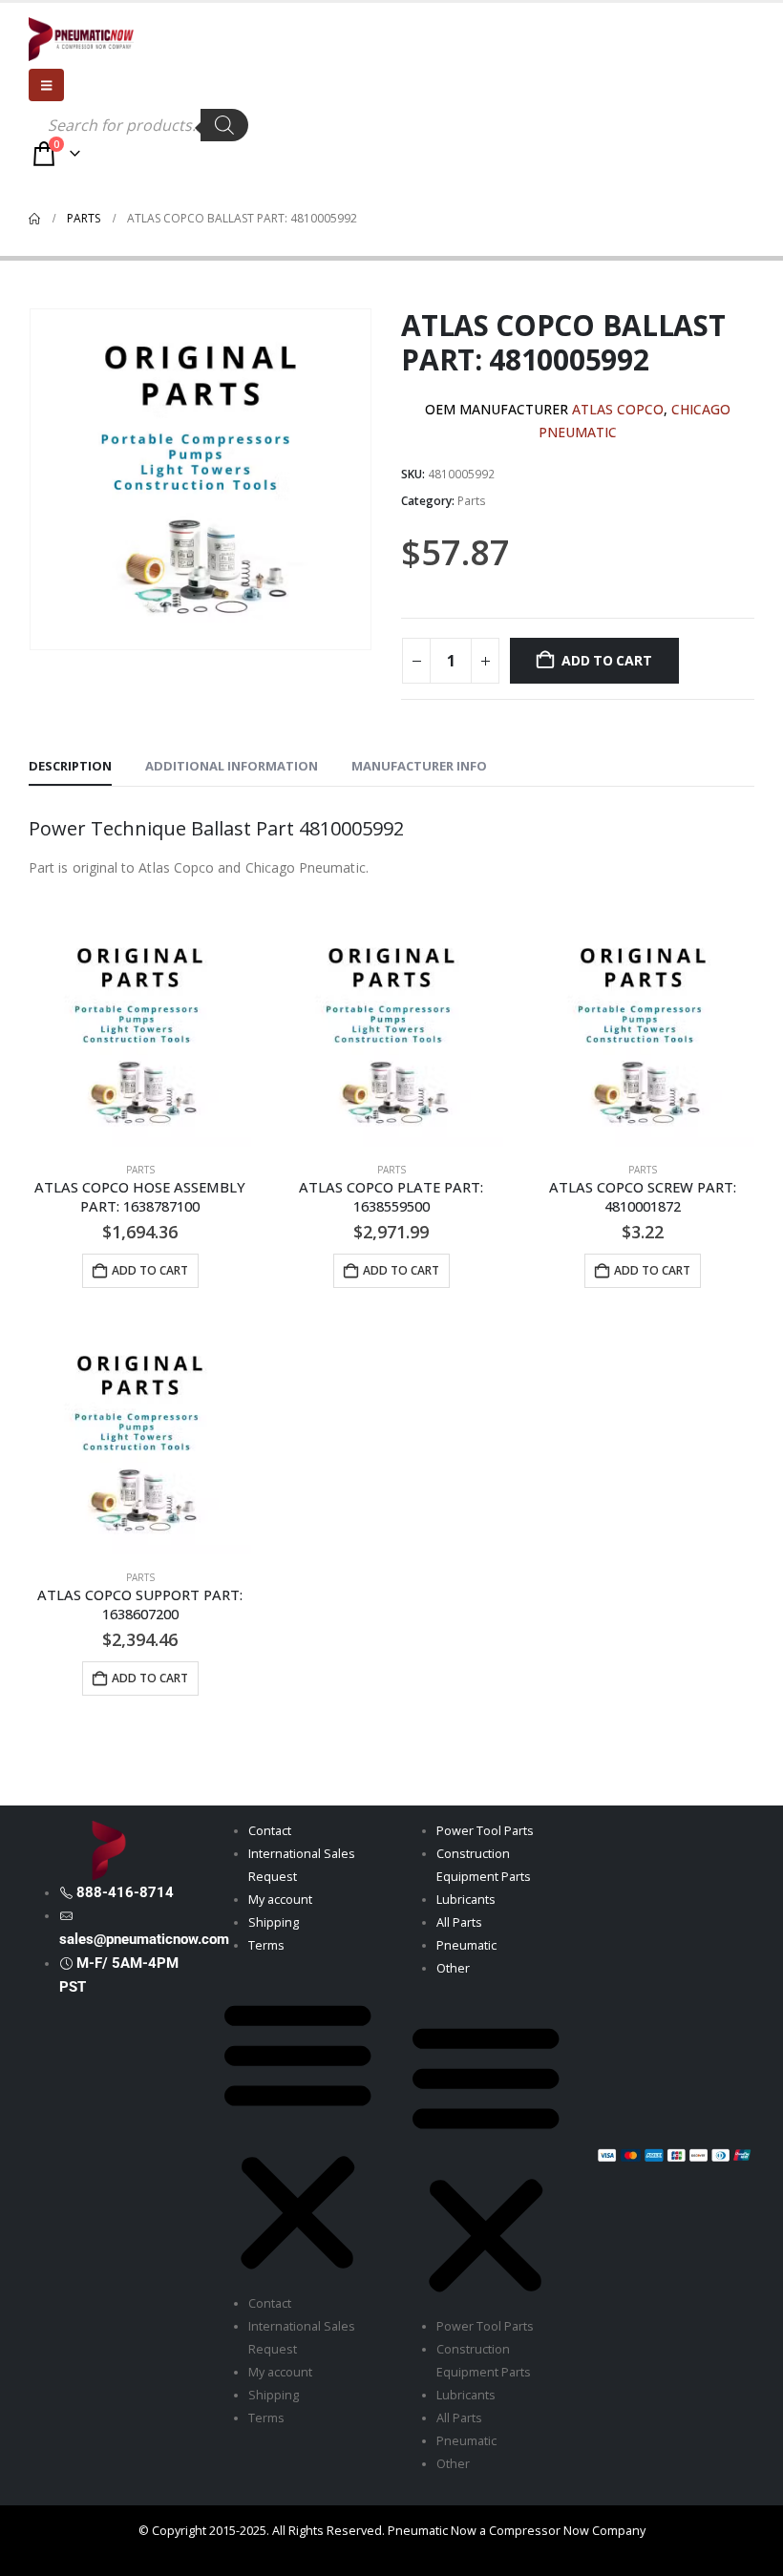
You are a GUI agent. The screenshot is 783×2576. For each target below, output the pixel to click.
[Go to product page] (140, 1035)
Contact (270, 1831)
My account (280, 1900)
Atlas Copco (618, 409)
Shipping (274, 1922)
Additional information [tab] (232, 766)
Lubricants (466, 1900)
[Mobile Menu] (46, 85)
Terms (266, 1945)
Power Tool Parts (485, 1831)
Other (453, 1968)
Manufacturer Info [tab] (419, 766)
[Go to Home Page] (34, 219)
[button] (298, 2133)
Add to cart (607, 660)
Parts (472, 501)
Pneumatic (466, 1945)
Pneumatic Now (432, 2531)
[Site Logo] (81, 39)
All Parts (459, 1922)
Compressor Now (539, 2531)
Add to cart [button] (150, 1270)
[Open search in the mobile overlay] (138, 125)
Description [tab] (70, 766)
